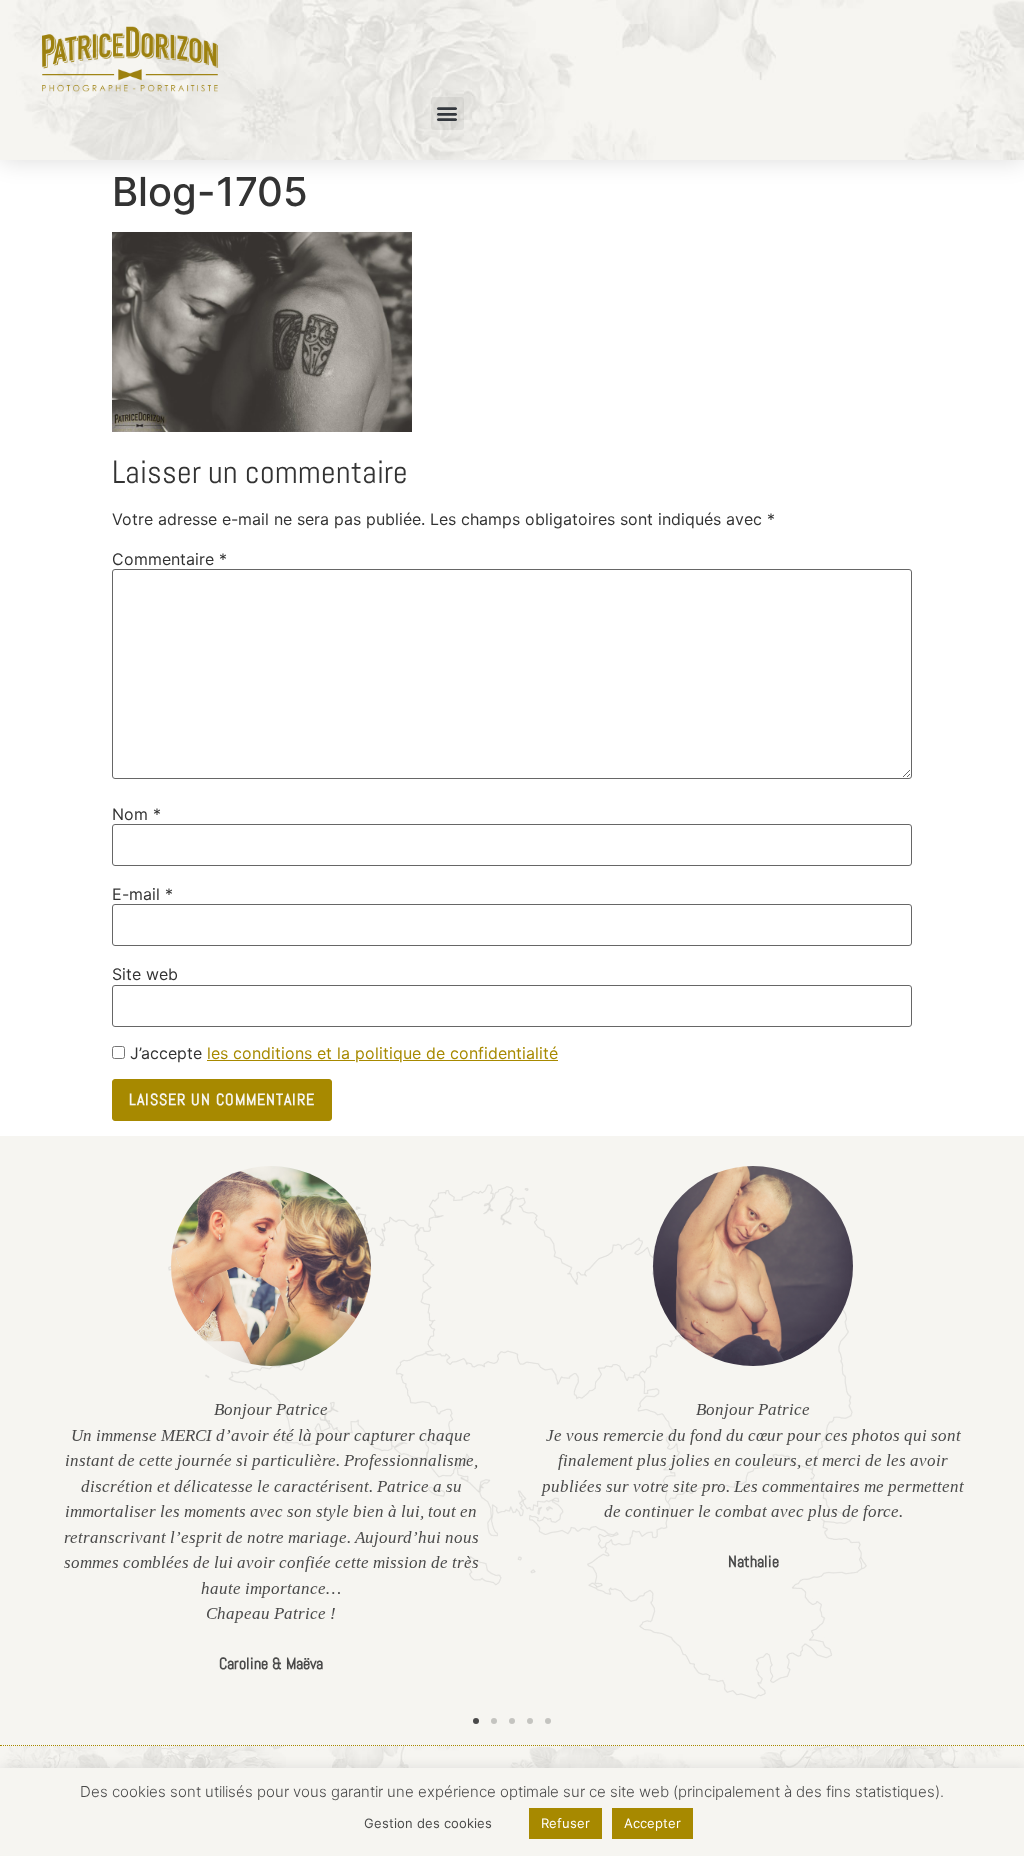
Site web (145, 974)
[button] (447, 113)
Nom (136, 814)
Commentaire (169, 559)
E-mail (142, 894)
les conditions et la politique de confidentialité (382, 1053)
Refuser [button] (565, 1823)
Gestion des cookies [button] (428, 1823)
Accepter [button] (652, 1823)
